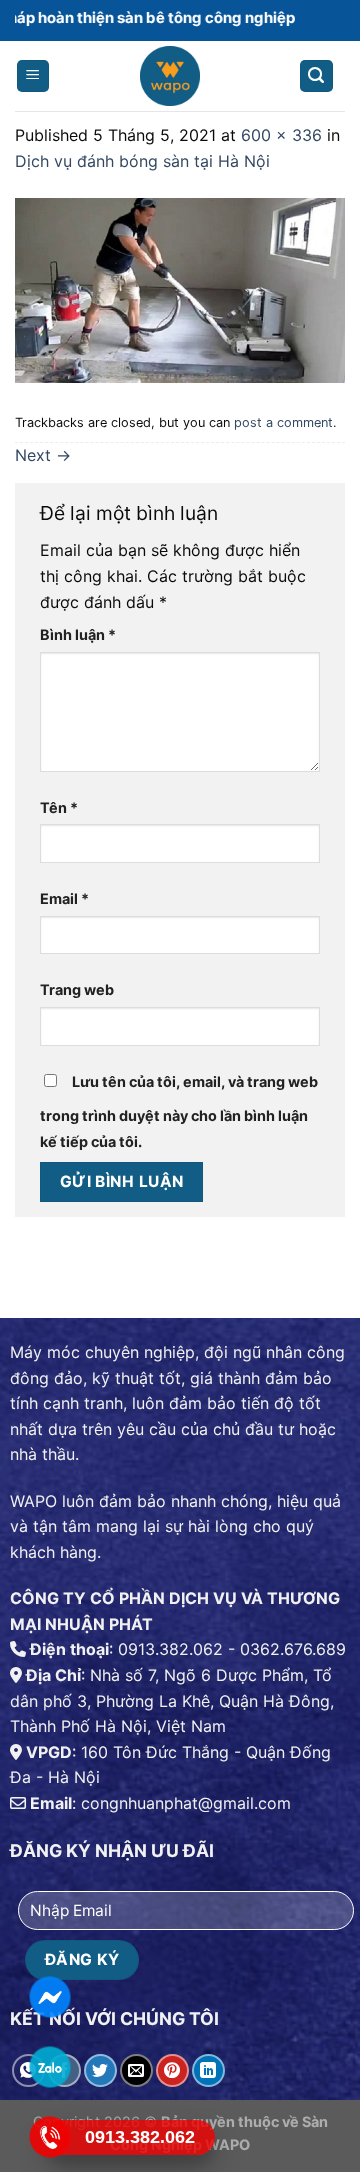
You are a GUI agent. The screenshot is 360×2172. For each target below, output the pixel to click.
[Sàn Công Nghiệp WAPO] (169, 81)
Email (64, 898)
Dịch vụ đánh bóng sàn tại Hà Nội (142, 161)
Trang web (77, 989)
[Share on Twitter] (100, 2070)
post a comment (283, 422)
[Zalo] (49, 2067)
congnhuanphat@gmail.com (186, 1803)
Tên (59, 807)
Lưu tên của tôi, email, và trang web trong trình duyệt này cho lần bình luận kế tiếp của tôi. (179, 1111)
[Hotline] (49, 2137)
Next (43, 455)
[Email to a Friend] (136, 2070)
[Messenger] (49, 1997)
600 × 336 (281, 135)
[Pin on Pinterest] (172, 2070)
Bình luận (78, 634)
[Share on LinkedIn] (208, 2070)
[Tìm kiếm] (317, 76)
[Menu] (33, 76)
